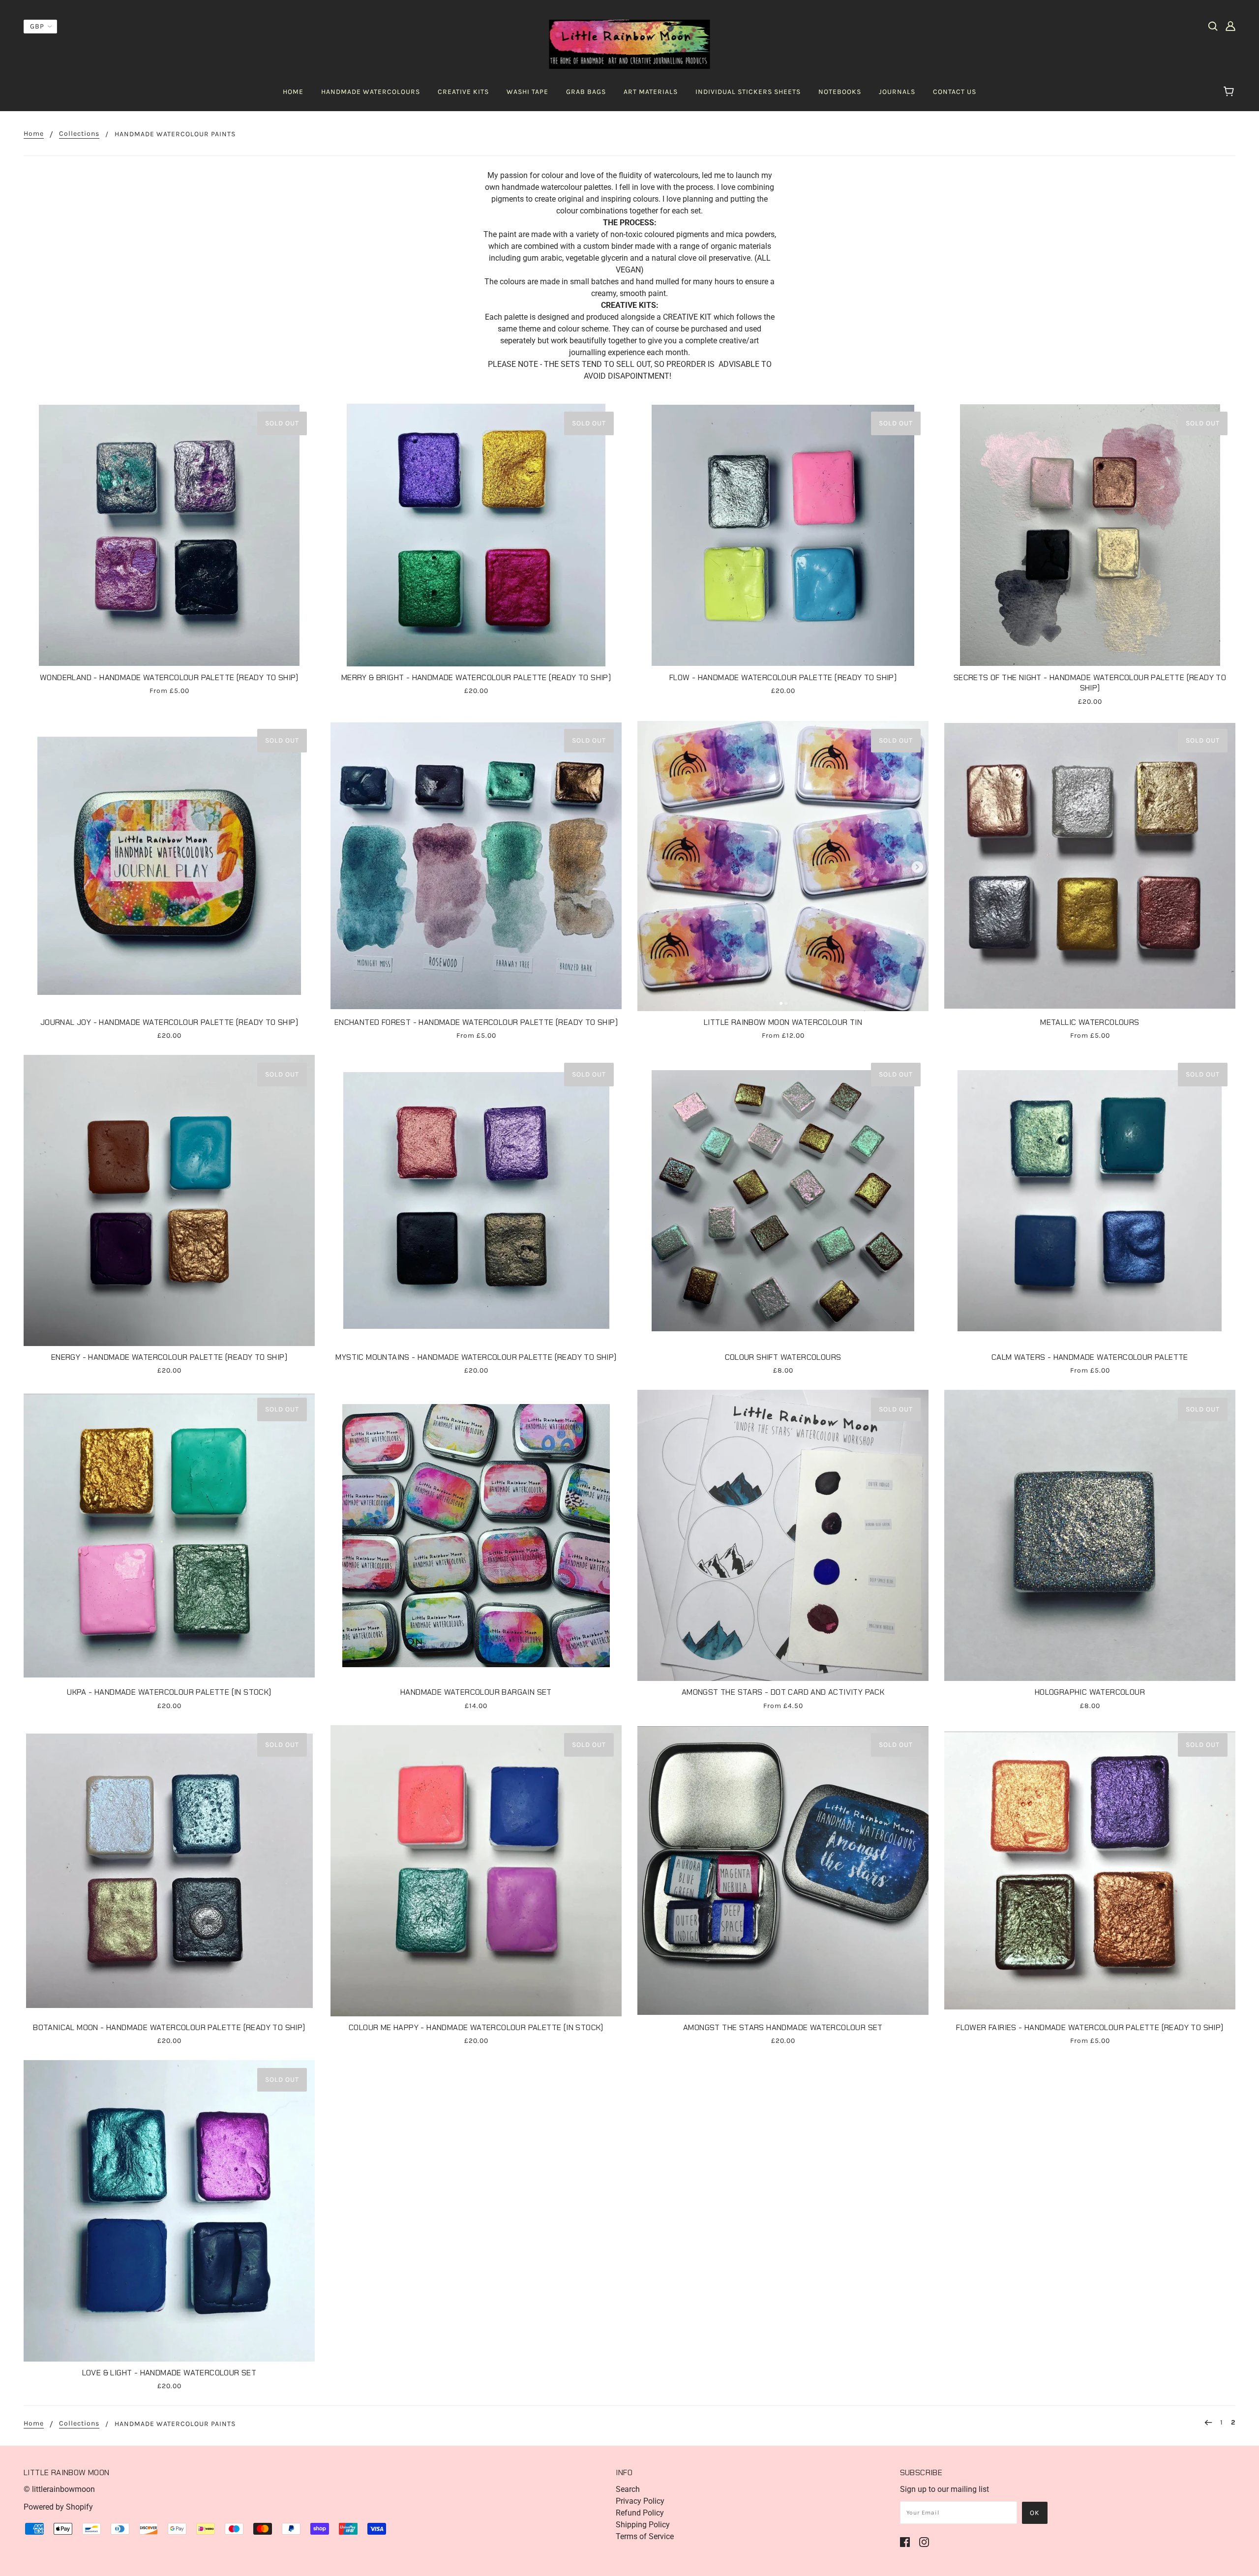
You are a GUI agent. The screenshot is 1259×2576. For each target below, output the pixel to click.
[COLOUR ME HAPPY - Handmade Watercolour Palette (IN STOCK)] (476, 1871)
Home (34, 134)
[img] (1213, 26)
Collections (79, 134)
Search (628, 2489)
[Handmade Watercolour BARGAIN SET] (476, 1535)
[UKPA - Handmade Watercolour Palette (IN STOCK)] (169, 1535)
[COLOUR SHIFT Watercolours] (783, 1200)
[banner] (630, 44)
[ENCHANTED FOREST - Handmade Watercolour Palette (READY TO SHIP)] (476, 866)
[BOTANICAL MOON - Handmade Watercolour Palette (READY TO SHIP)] (169, 1871)
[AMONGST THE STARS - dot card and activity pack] (783, 1535)
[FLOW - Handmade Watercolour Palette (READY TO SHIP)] (783, 535)
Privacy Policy (640, 2501)
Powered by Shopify (58, 2507)
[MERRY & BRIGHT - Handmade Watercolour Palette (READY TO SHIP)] (476, 535)
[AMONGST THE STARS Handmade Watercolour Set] (783, 1871)
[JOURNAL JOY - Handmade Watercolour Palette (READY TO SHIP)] (169, 866)
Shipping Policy (643, 2525)
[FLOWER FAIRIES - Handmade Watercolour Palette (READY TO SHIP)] (1090, 1871)
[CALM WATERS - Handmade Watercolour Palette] (1090, 1200)
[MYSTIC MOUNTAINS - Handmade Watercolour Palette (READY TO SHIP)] (476, 1200)
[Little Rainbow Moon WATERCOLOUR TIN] (783, 866)
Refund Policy (640, 2513)
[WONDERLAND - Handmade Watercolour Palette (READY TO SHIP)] (169, 535)
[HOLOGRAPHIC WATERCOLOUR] (1090, 1535)
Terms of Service (645, 2536)
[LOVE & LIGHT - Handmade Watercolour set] (169, 2211)
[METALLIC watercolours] (1090, 866)
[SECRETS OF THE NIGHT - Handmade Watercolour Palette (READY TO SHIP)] (1090, 535)
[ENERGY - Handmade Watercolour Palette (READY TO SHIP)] (169, 1200)
